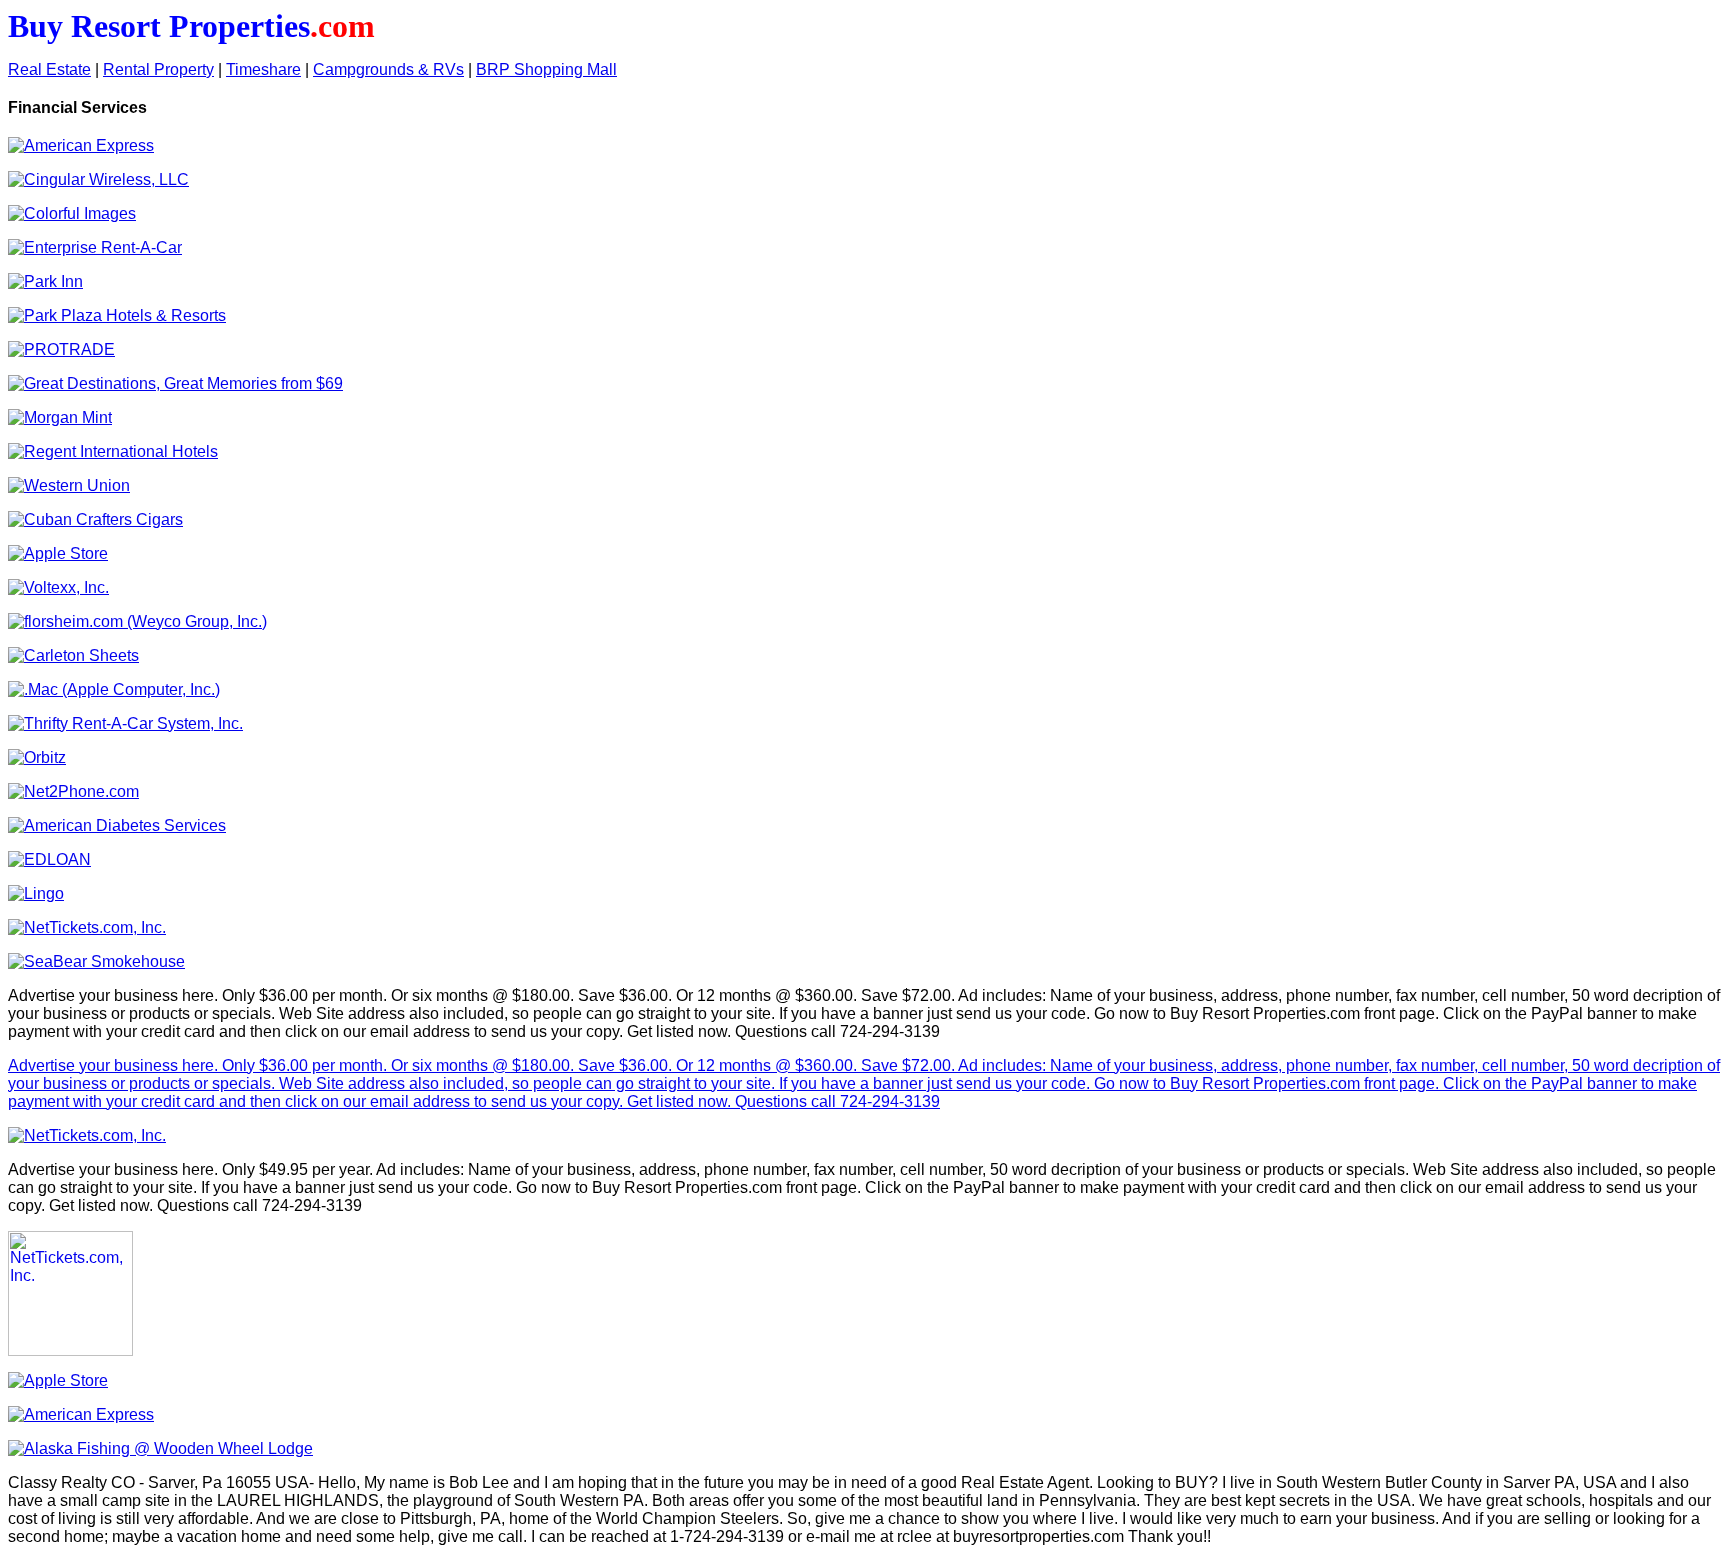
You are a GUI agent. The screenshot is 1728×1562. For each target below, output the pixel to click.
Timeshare (263, 69)
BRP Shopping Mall (546, 69)
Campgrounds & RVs (388, 69)
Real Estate (49, 69)
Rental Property (158, 69)
